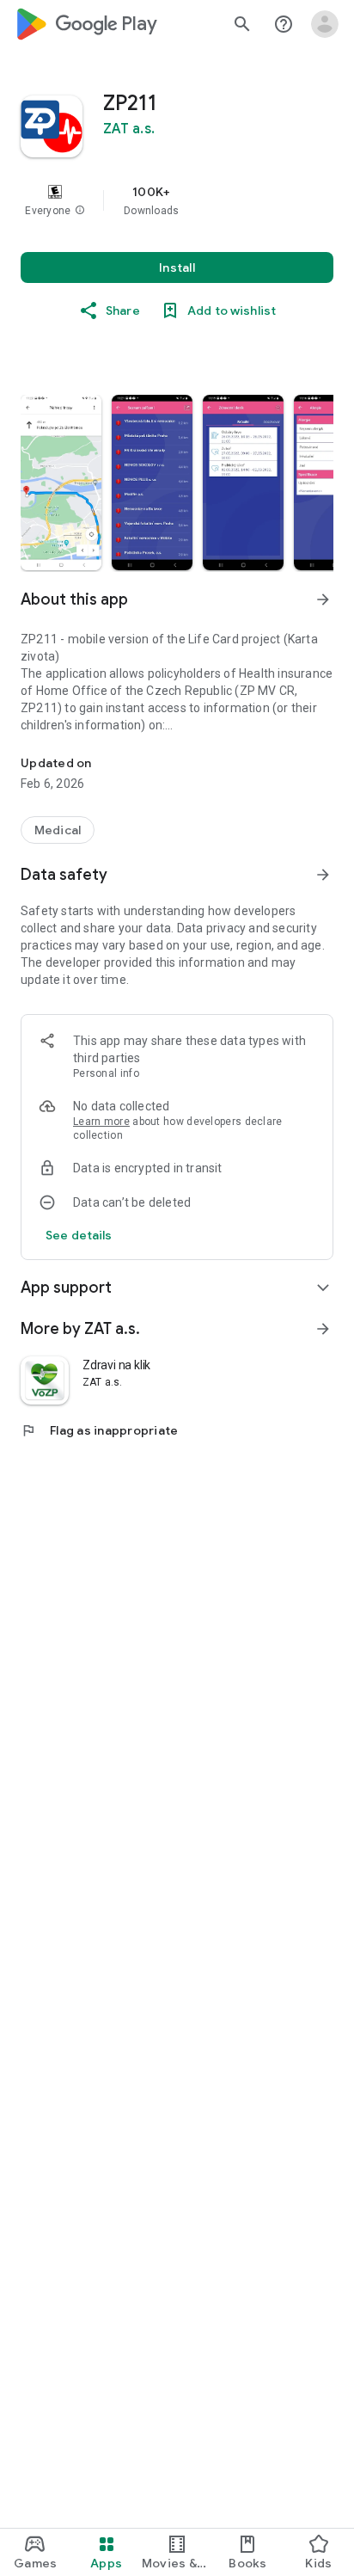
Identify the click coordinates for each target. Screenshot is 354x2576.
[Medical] (58, 830)
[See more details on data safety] (79, 1235)
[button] (80, 211)
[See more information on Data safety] (323, 875)
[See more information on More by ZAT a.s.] (323, 1329)
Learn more (101, 1122)
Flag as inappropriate (99, 1430)
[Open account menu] (325, 24)
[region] (177, 200)
